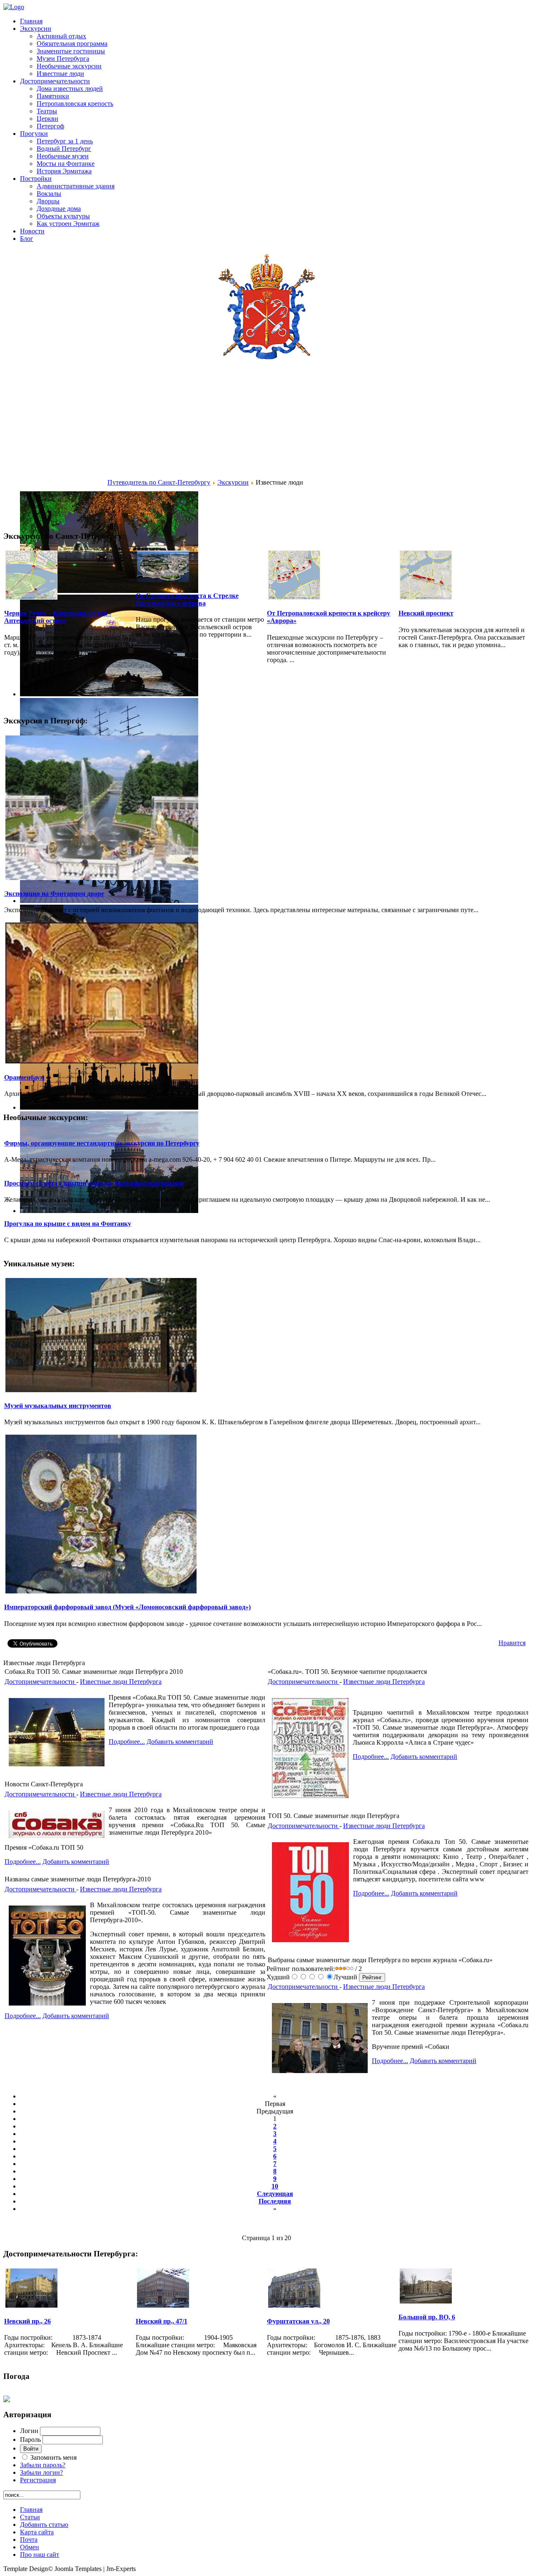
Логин (29, 2431)
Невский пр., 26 (27, 2321)
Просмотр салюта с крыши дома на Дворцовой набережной (94, 1183)
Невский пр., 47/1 (162, 2321)
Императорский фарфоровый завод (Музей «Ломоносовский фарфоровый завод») (127, 1607)
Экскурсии (233, 482)
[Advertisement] (55, 439)
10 (275, 2186)
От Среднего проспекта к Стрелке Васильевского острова (187, 599)
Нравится (512, 1643)
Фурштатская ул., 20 (298, 2321)
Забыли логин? (41, 2472)
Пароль (30, 2440)
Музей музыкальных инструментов (58, 1406)
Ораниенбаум (24, 1077)
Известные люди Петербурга (121, 1682)
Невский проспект (426, 613)
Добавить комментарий (180, 1742)
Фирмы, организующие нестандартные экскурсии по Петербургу (102, 1143)
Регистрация (38, 2480)
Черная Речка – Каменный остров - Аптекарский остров (58, 617)
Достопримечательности (40, 1682)
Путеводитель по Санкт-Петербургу (159, 482)
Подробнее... (127, 1742)
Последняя (275, 2201)
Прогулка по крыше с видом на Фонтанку (68, 1224)
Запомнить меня (54, 2457)
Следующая (275, 2194)
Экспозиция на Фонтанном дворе (54, 894)
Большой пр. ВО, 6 (427, 2317)
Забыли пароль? (43, 2465)
